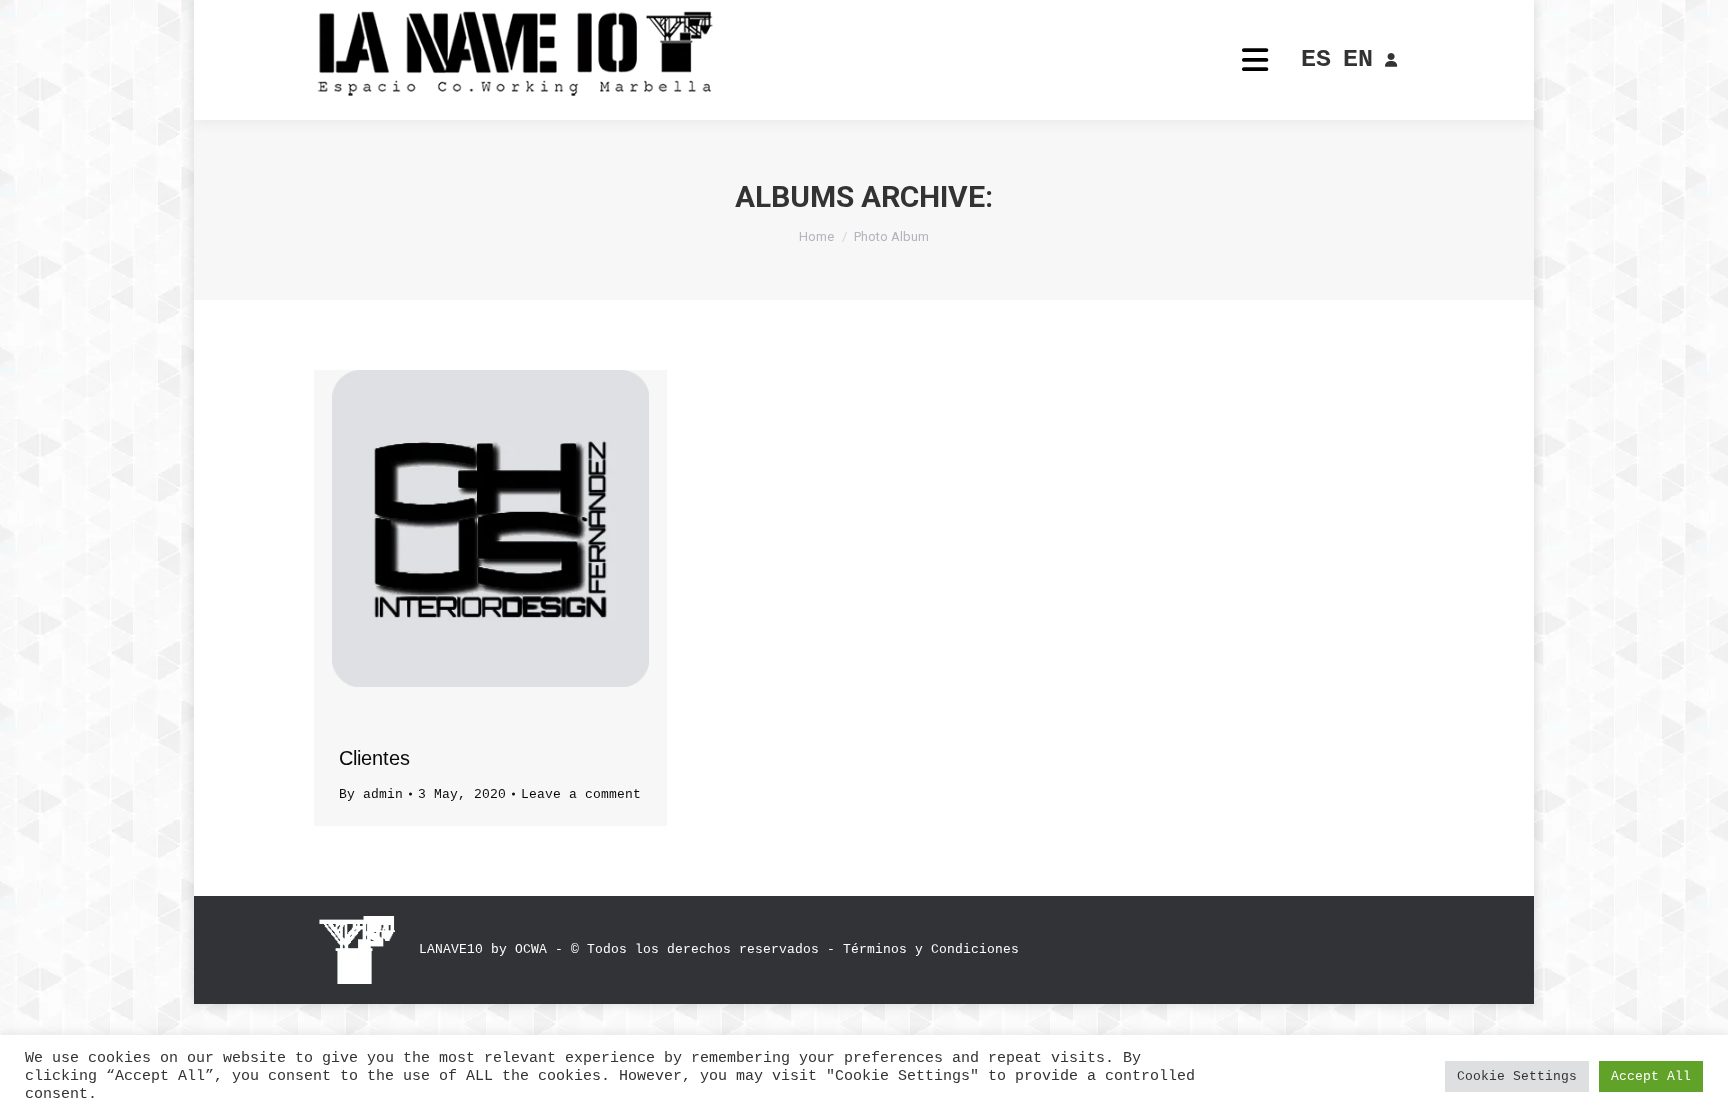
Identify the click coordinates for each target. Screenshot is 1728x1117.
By (371, 794)
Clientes (374, 758)
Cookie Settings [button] (1517, 1076)
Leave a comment (581, 794)
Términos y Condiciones (931, 949)
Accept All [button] (1651, 1076)
